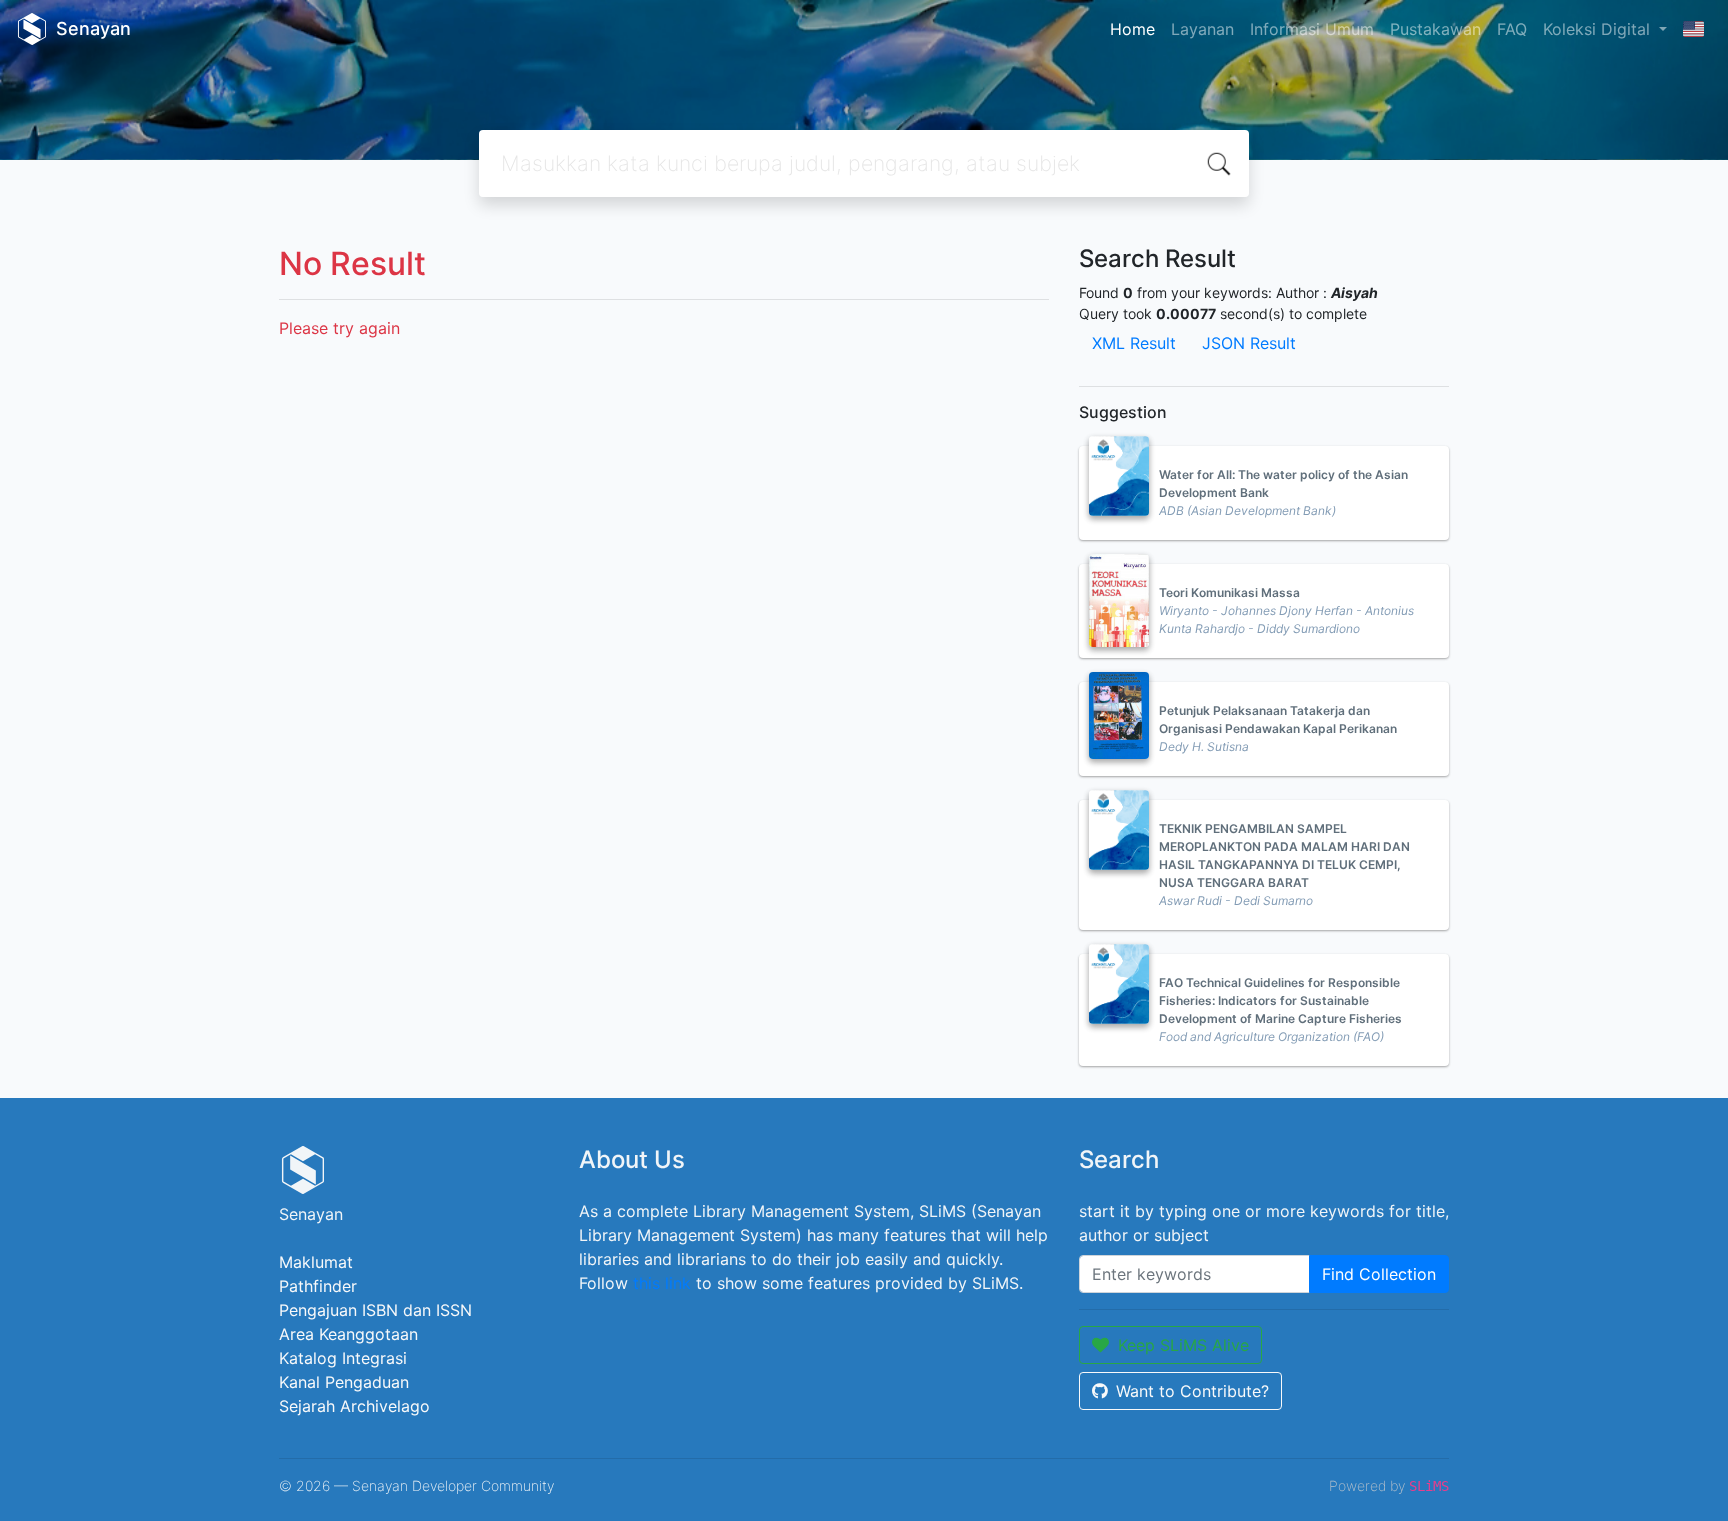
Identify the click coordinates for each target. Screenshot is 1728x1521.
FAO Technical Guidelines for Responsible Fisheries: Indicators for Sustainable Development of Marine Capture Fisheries (1280, 1000)
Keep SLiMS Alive (1183, 1345)
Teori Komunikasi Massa (1229, 592)
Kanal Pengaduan (344, 1382)
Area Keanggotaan (348, 1334)
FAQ (1512, 29)
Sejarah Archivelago (354, 1406)
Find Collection (1379, 1274)
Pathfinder (318, 1286)
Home (1132, 29)
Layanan (1202, 29)
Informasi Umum (1312, 29)
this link (662, 1283)
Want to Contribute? (1192, 1391)
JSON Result (1249, 343)
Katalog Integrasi (343, 1358)
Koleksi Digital (1599, 29)
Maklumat (316, 1262)
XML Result (1134, 343)
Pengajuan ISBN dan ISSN (375, 1310)
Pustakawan (1435, 29)
